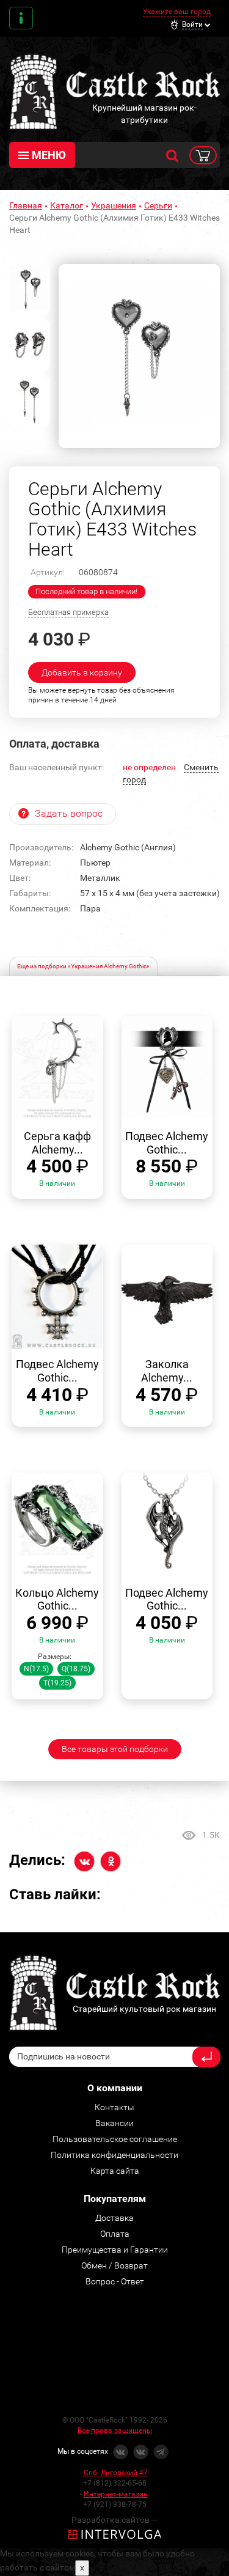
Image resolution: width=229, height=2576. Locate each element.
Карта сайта (115, 2171)
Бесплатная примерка (68, 612)
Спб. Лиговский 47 (116, 2473)
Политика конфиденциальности (114, 2155)
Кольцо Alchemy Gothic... (57, 1599)
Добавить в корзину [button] (82, 672)
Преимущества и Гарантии (115, 2250)
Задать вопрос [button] (69, 813)
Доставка (114, 2218)
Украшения (114, 205)
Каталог (67, 205)
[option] (139, 356)
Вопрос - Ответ (115, 2281)
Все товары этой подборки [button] (115, 1749)
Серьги (158, 205)
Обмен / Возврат (114, 2265)
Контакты (21, 18)
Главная (26, 205)
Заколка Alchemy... (167, 1371)
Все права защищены (115, 2431)
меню (49, 155)
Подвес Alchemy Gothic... (167, 1143)
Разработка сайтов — (115, 2520)
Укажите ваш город (177, 12)
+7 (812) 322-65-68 (115, 2483)
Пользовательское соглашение (115, 2139)
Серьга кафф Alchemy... (57, 1143)
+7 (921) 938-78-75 (115, 2504)
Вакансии (114, 2123)
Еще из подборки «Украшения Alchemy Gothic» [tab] (83, 966)
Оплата (115, 2234)
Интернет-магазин (116, 2494)
